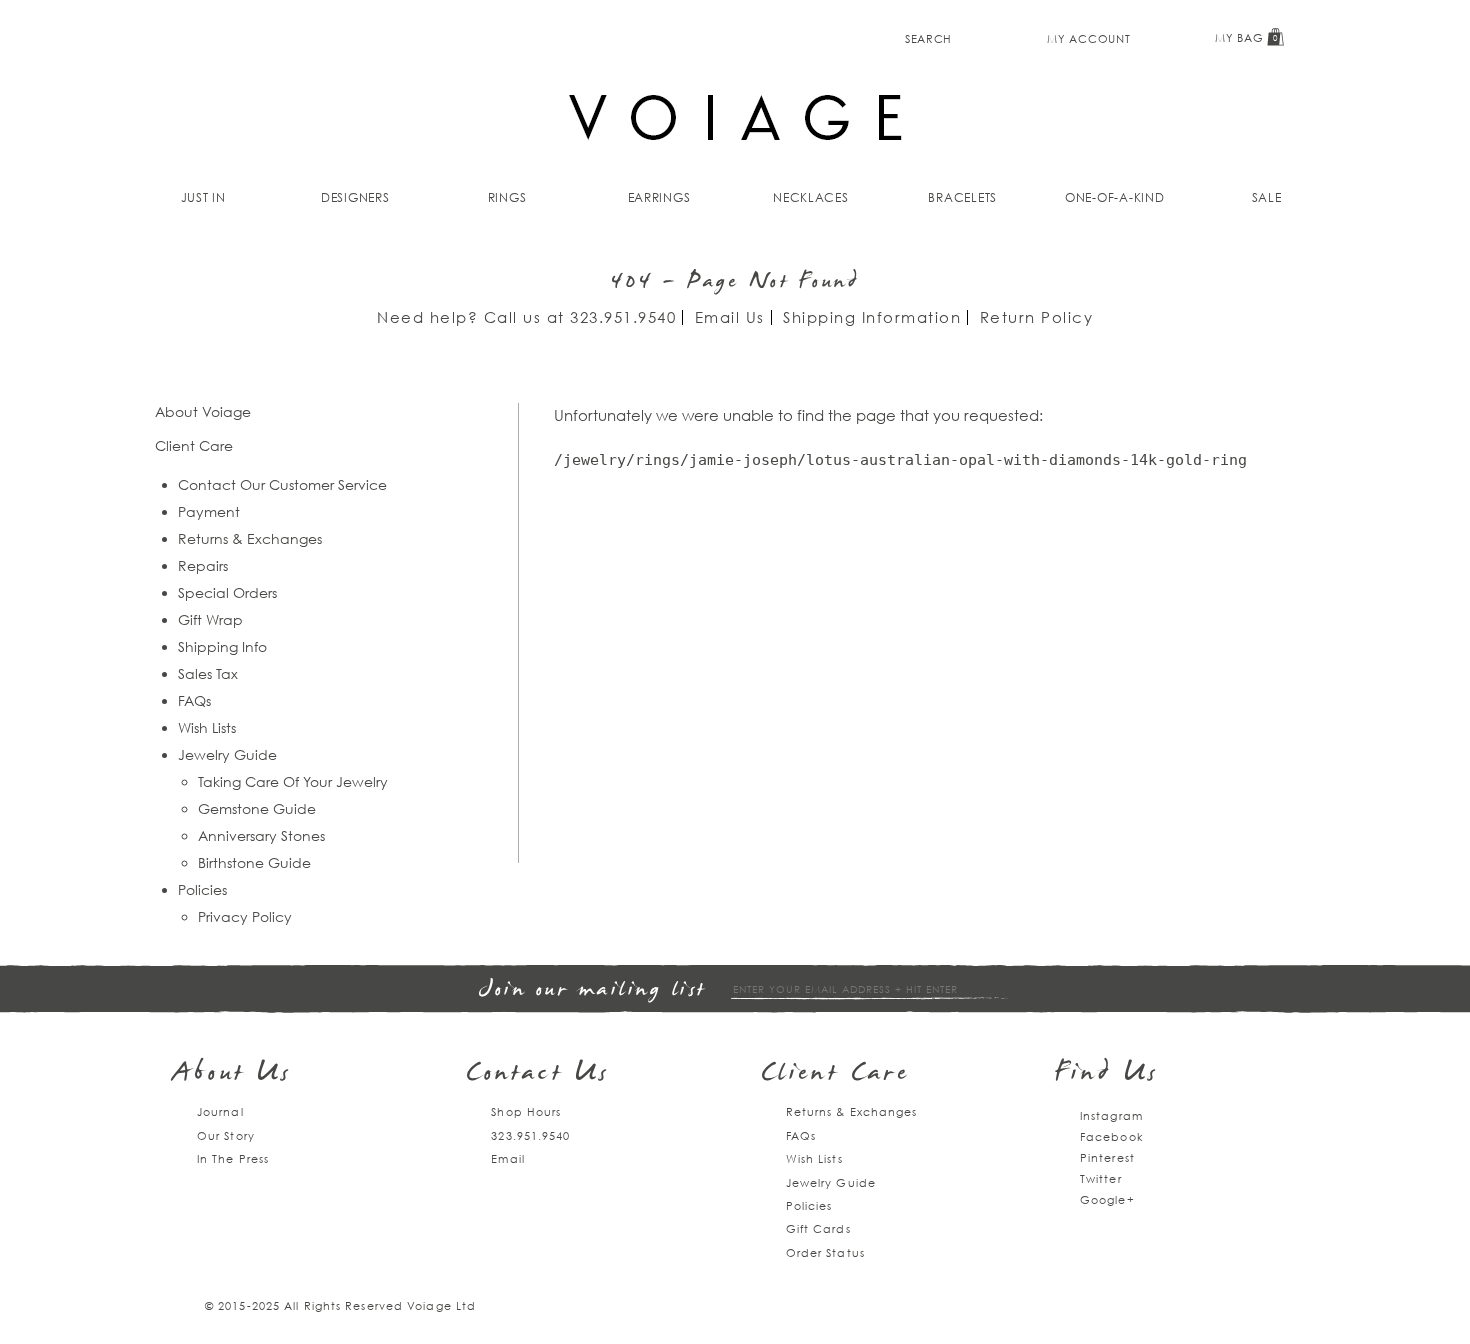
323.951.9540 (623, 317)
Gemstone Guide (257, 808)
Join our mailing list (593, 990)
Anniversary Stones (261, 835)
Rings (507, 197)
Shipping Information (872, 317)
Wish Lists (207, 727)
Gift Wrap (210, 619)
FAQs (194, 700)
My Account (1088, 38)
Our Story (226, 1135)
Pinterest (1107, 1157)
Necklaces (811, 197)
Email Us (730, 317)
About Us (232, 1074)
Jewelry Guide (227, 754)
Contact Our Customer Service (282, 484)
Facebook (1112, 1136)
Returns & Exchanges (250, 538)
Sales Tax (208, 673)
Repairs (203, 565)
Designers (355, 197)
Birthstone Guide (254, 862)
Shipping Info (222, 646)
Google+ (1107, 1199)
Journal (220, 1111)
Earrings (659, 197)
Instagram (1111, 1115)
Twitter (1101, 1178)
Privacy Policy (245, 916)
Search (928, 38)
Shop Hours (526, 1111)
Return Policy (1037, 317)
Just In (203, 197)
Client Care (835, 1074)
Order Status (825, 1252)
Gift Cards (818, 1228)
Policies (202, 889)
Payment (209, 511)
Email (508, 1158)
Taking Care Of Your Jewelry (293, 781)
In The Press (233, 1158)
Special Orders (227, 592)
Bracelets (962, 197)
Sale (1267, 197)
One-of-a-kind (1115, 197)
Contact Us (538, 1074)
